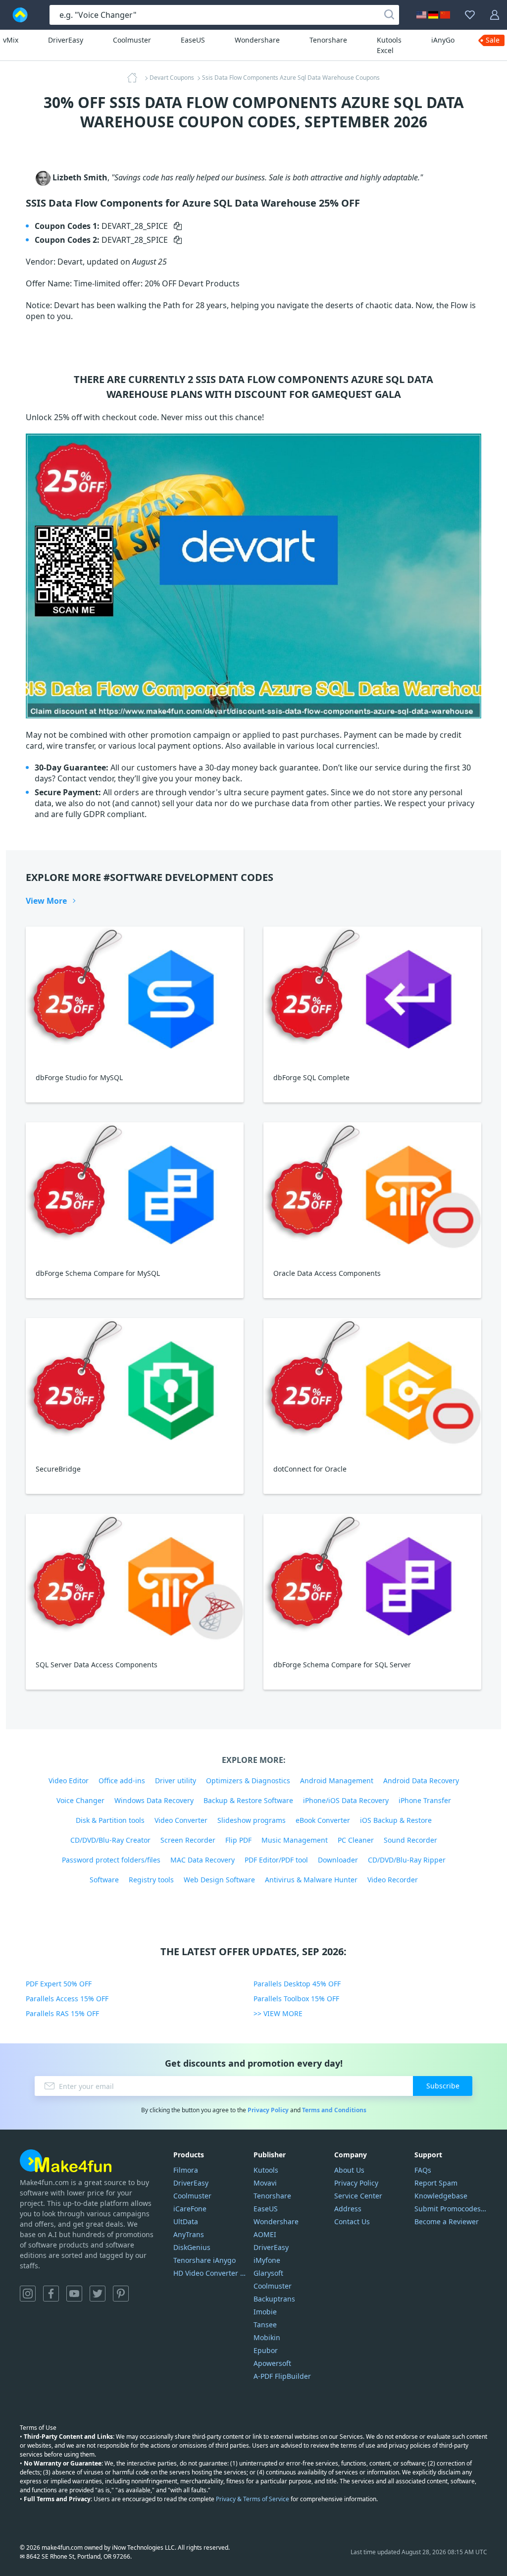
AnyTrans (189, 2234)
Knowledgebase (441, 2196)
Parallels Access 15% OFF (67, 1999)
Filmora (186, 2170)
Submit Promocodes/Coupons (451, 2209)
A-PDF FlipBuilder (282, 2376)
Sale (493, 40)
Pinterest (121, 2294)
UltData (186, 2221)
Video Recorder (393, 1880)
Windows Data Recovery (154, 1800)
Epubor (266, 2350)
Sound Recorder (410, 1840)
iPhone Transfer (425, 1800)
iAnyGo (443, 40)
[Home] (135, 78)
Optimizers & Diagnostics (248, 1781)
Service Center (358, 2196)
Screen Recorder (188, 1840)
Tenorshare (328, 40)
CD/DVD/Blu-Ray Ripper (407, 1860)
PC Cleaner (356, 1840)
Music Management (295, 1840)
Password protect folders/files (111, 1860)
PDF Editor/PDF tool (276, 1860)
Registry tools (151, 1880)
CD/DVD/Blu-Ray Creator (110, 1840)
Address (348, 2209)
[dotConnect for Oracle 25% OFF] (372, 1386)
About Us (349, 2170)
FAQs (423, 2170)
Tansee (265, 2325)
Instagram (28, 2294)
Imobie (265, 2312)
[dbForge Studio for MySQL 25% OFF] (135, 995)
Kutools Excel (389, 45)
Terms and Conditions (334, 2110)
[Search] (389, 15)
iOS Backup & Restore (396, 1820)
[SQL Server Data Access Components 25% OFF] (135, 1582)
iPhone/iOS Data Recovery (346, 1800)
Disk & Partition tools (110, 1820)
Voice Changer (80, 1800)
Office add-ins (122, 1781)
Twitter (98, 2294)
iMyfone (267, 2260)
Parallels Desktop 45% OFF (297, 1984)
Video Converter (181, 1820)
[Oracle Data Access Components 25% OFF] (372, 1190)
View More (46, 901)
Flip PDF (238, 1840)
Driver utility (176, 1781)
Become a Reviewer (447, 2221)
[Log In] (495, 15)
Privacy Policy (268, 2110)
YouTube (74, 2294)
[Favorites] (470, 15)
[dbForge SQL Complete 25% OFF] (372, 995)
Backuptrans (274, 2299)
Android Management (337, 1781)
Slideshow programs (252, 1820)
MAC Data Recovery (203, 1860)
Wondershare (257, 40)
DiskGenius (192, 2247)
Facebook (51, 2294)
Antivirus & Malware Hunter (311, 1880)
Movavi (265, 2183)
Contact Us (352, 2221)
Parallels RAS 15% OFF (62, 2013)
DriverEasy (66, 40)
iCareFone (190, 2209)
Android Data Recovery (421, 1781)
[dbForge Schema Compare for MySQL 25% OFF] (135, 1190)
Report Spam (436, 2183)
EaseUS (193, 40)
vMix (11, 40)
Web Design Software (219, 1880)
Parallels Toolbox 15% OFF (296, 1999)
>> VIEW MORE (278, 2013)
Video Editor (69, 1781)
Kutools (266, 2170)
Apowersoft (272, 2363)
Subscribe (443, 2086)
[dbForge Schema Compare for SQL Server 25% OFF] (372, 1582)
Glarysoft (268, 2273)
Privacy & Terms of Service (253, 2499)
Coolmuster (132, 40)
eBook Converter (323, 1820)
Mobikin (267, 2337)
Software (104, 1880)
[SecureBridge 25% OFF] (135, 1386)
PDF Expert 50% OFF (59, 1984)
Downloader (338, 1860)
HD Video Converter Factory (210, 2273)
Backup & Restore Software (248, 1800)
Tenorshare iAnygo (204, 2260)
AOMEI (265, 2234)
